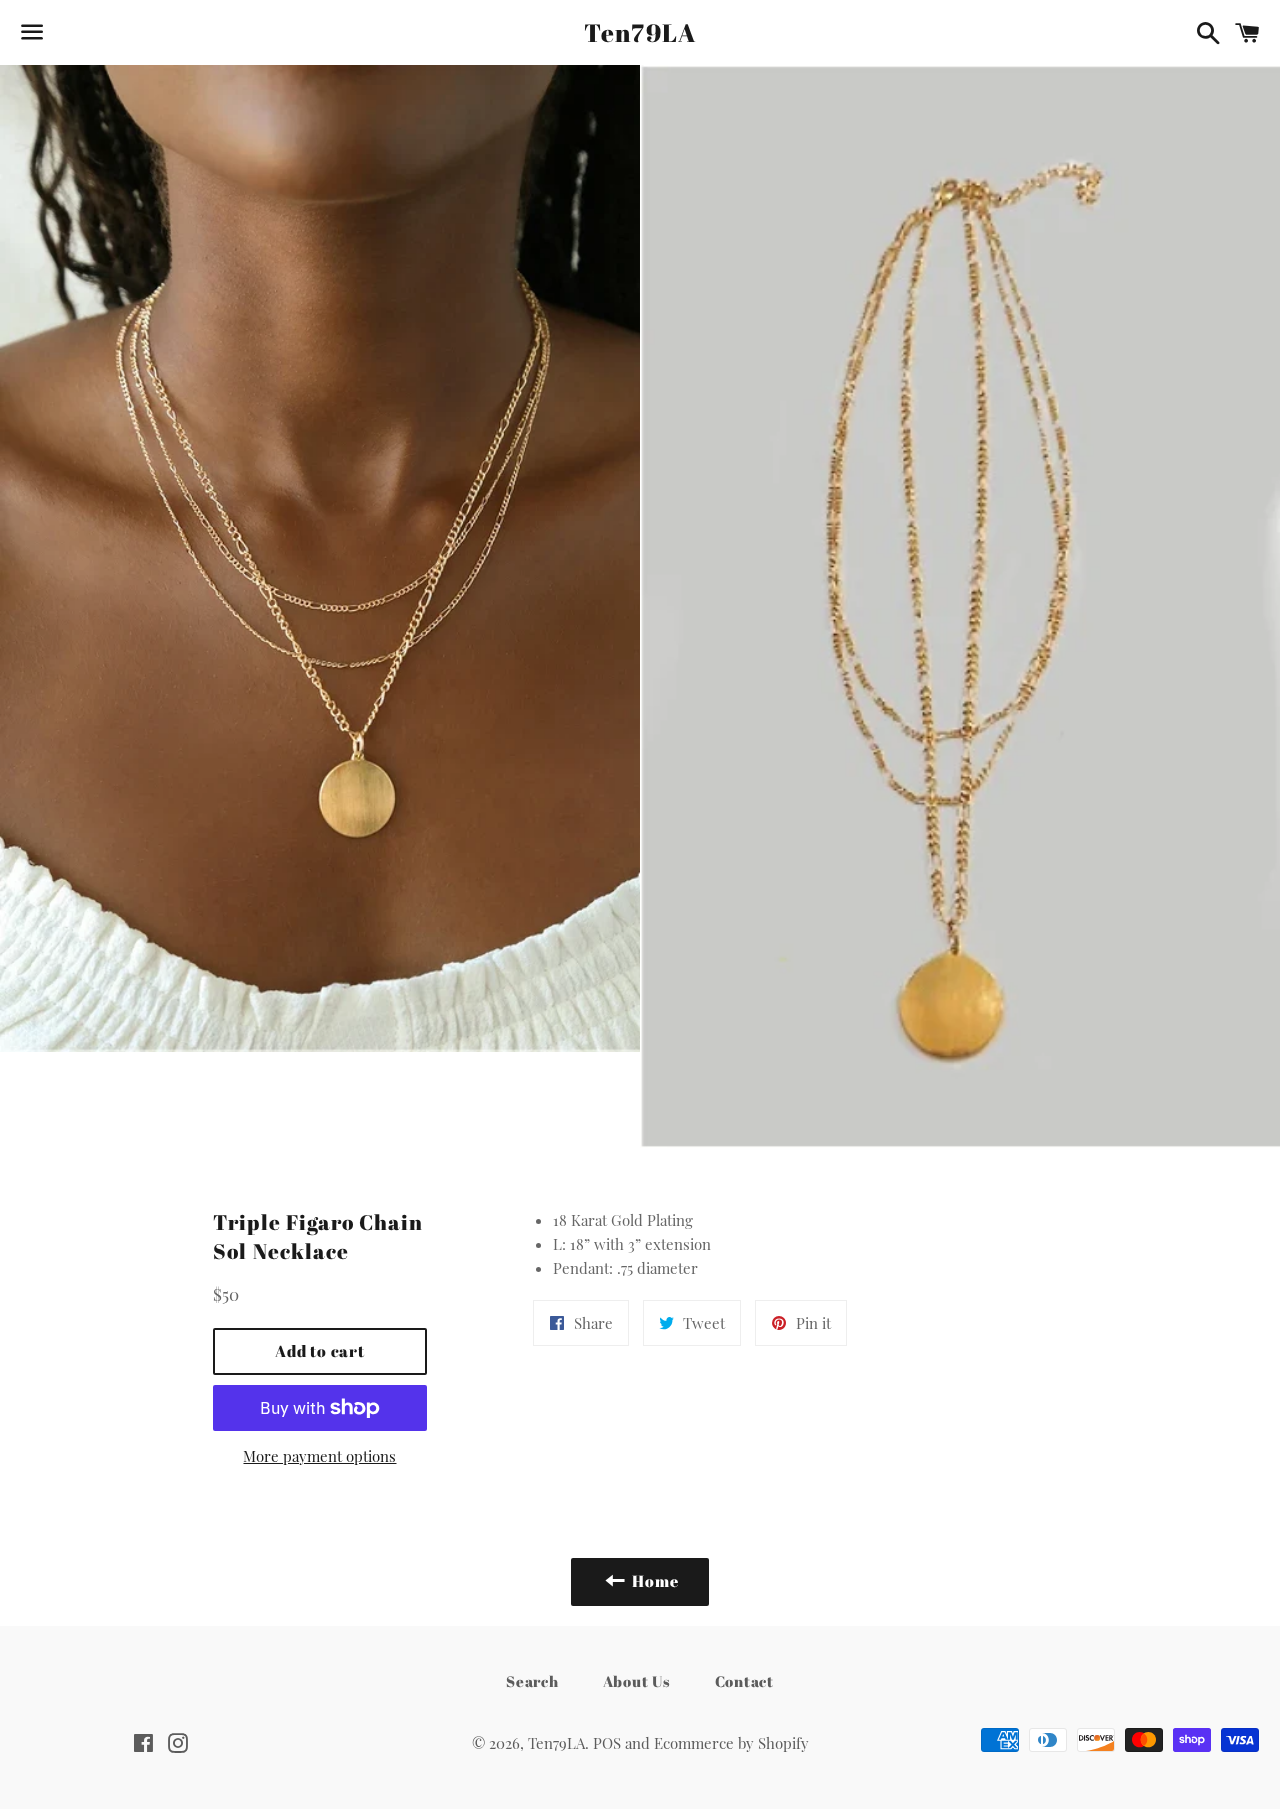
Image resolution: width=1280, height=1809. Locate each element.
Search (532, 1681)
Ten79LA (640, 32)
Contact (744, 1681)
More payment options (319, 1456)
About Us (637, 1681)
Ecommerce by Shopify (731, 1743)
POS (607, 1743)
